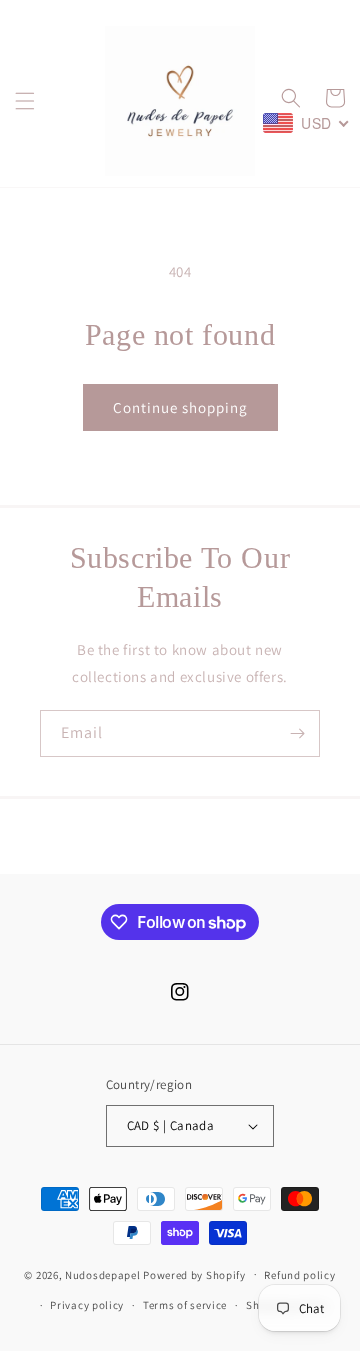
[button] (25, 101)
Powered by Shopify (194, 1274)
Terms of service (185, 1305)
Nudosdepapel (102, 1274)
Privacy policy (87, 1305)
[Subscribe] (297, 733)
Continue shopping (180, 407)
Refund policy (299, 1275)
